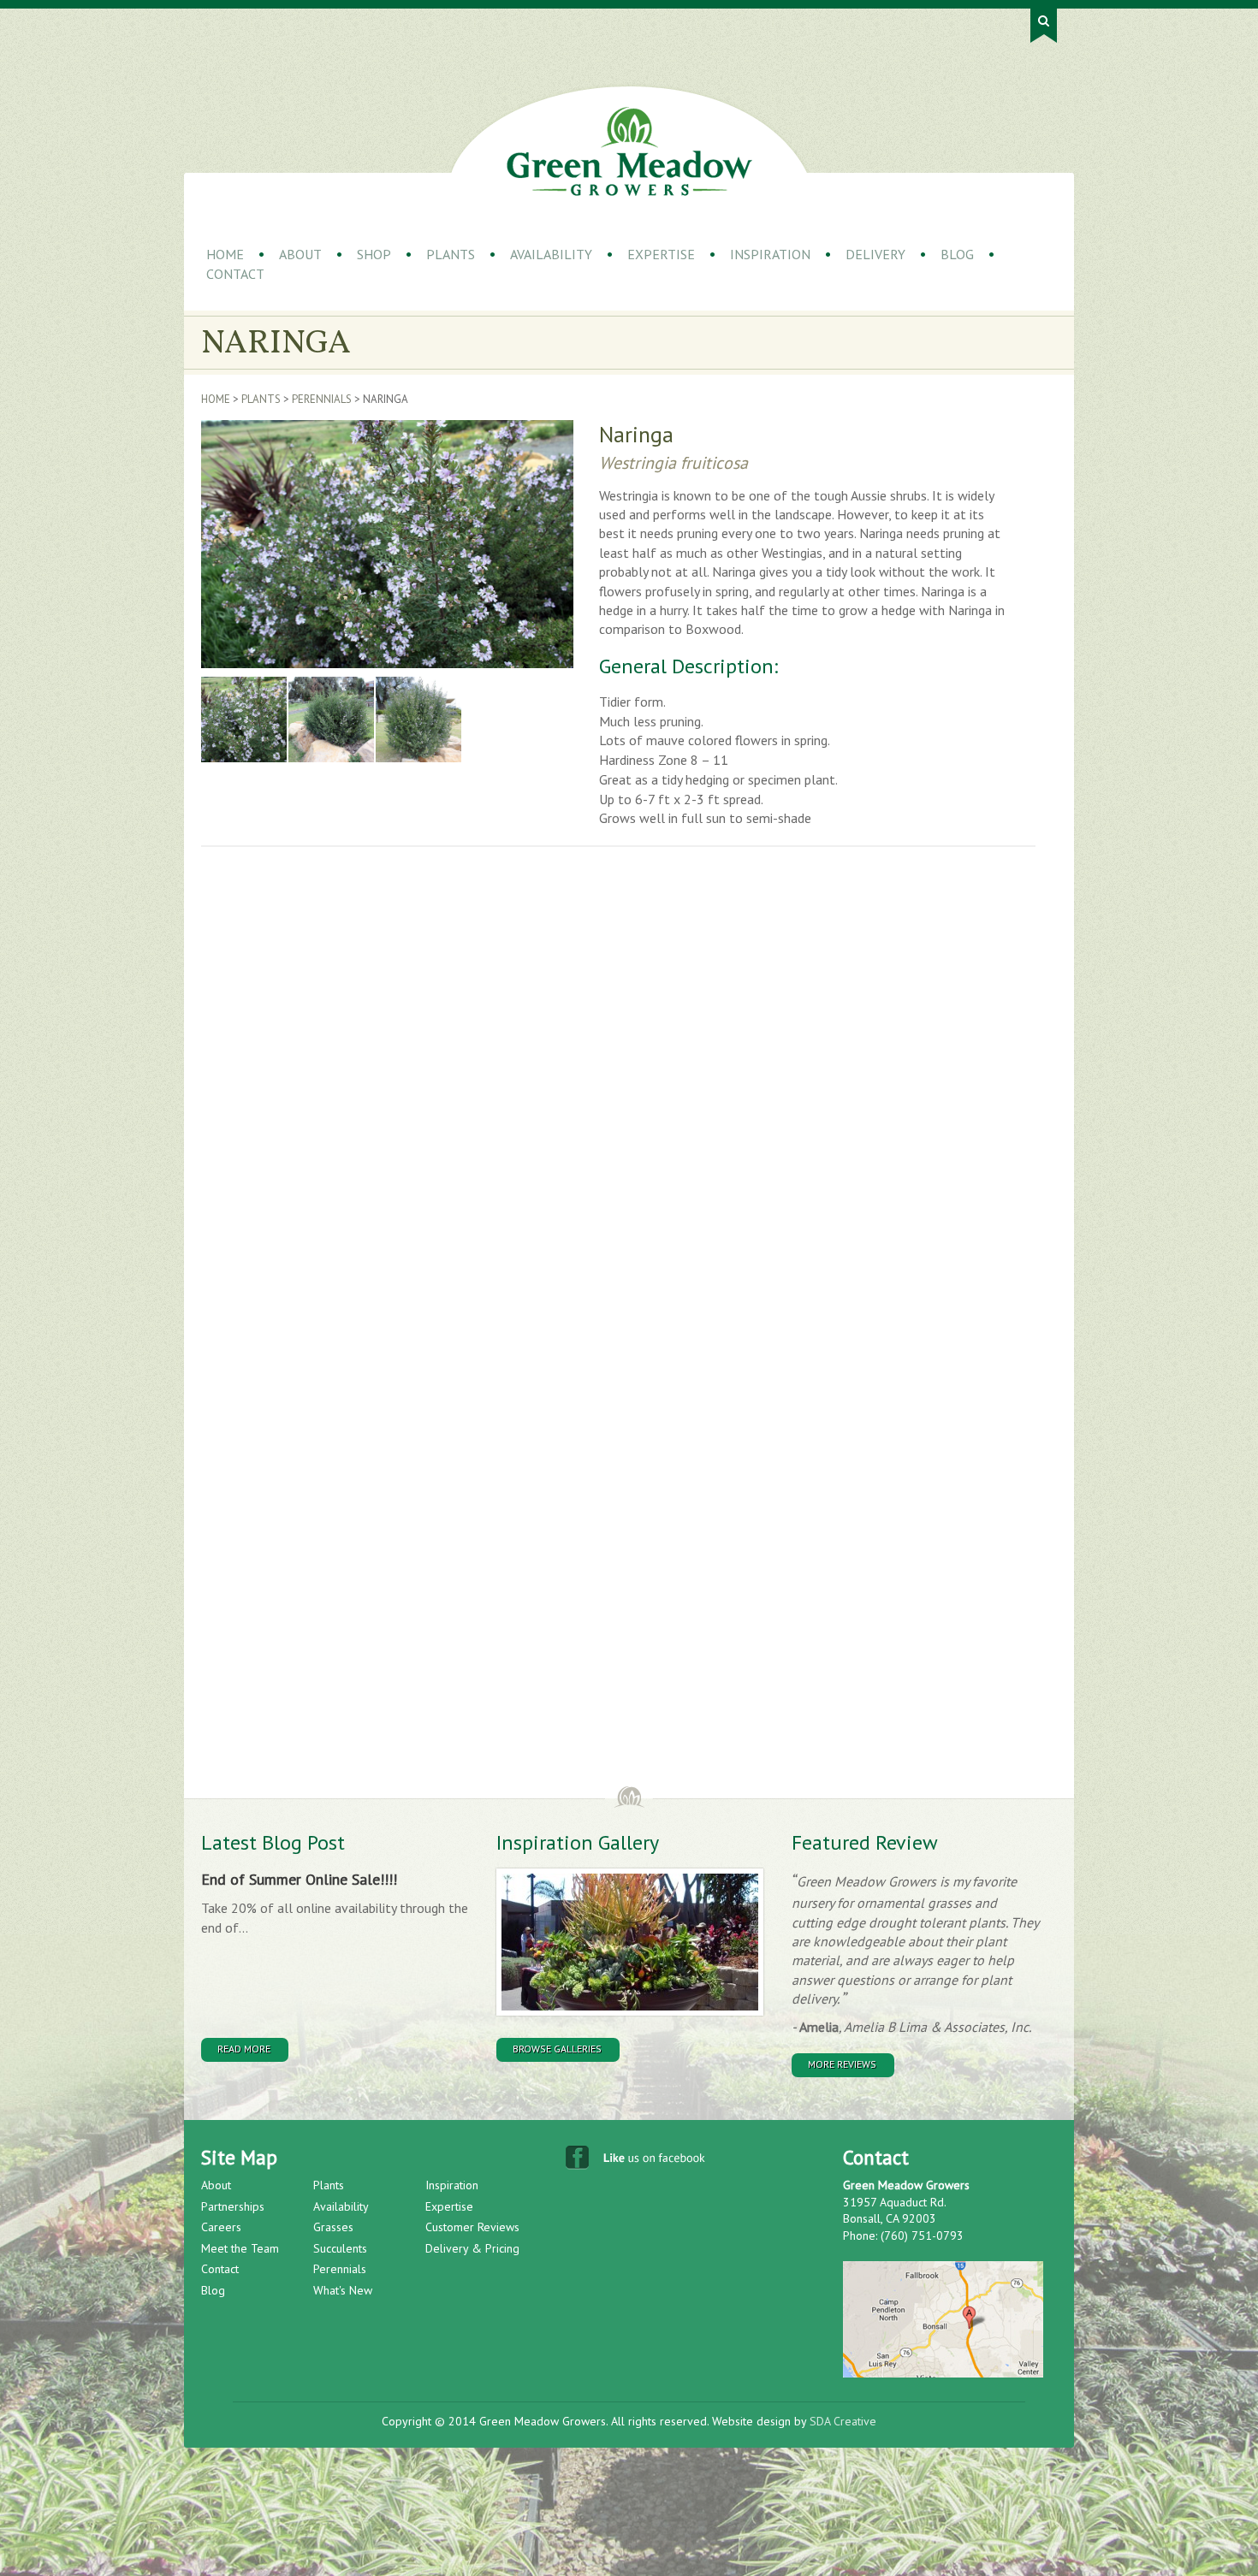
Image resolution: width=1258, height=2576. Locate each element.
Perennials (322, 399)
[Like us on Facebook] (637, 2161)
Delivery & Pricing (472, 2248)
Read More (244, 2049)
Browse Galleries (557, 2049)
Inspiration (770, 254)
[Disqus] (479, 1099)
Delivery (875, 254)
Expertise (661, 254)
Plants (451, 254)
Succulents (340, 2248)
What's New (343, 2290)
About (300, 254)
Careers (221, 2227)
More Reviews (842, 2064)
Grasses (333, 2227)
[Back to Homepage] (629, 151)
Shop (374, 254)
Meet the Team (240, 2248)
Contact (235, 274)
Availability (551, 254)
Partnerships (233, 2206)
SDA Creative (843, 2421)
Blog (957, 254)
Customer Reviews (472, 2227)
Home (225, 254)
